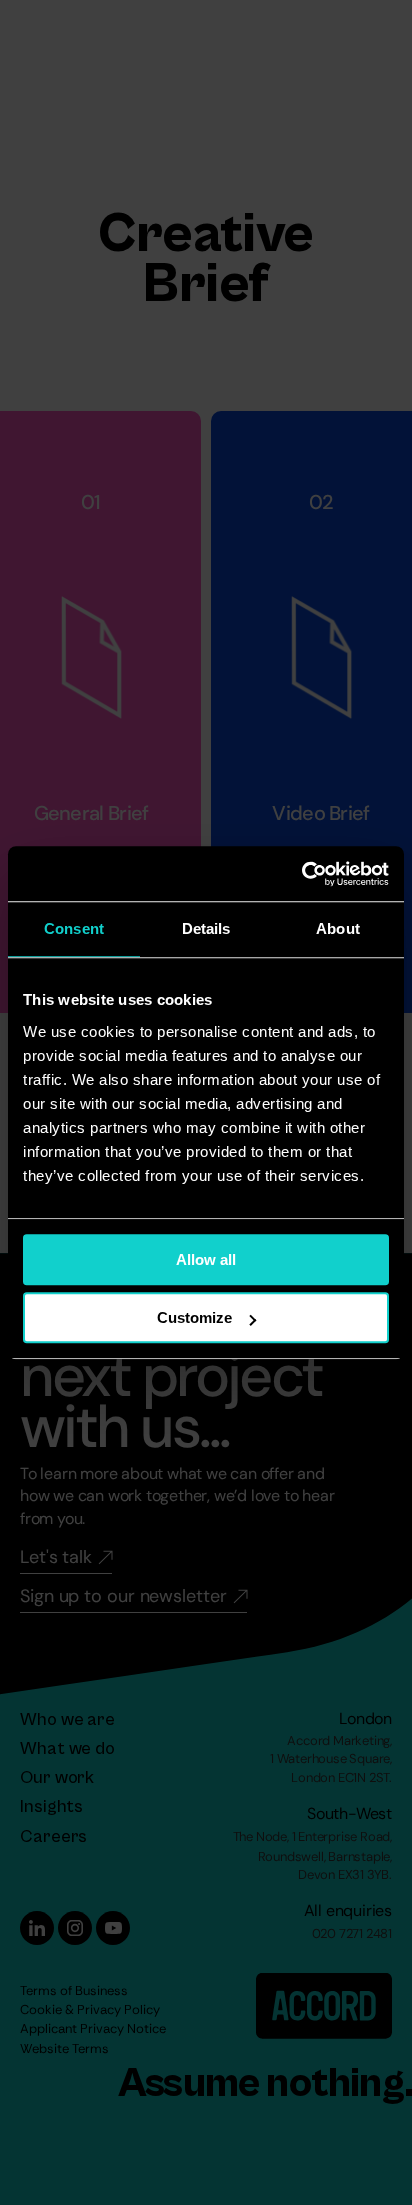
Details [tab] (206, 928)
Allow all (206, 1259)
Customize (194, 1317)
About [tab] (338, 928)
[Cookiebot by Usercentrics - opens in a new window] (301, 874)
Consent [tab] (74, 928)
